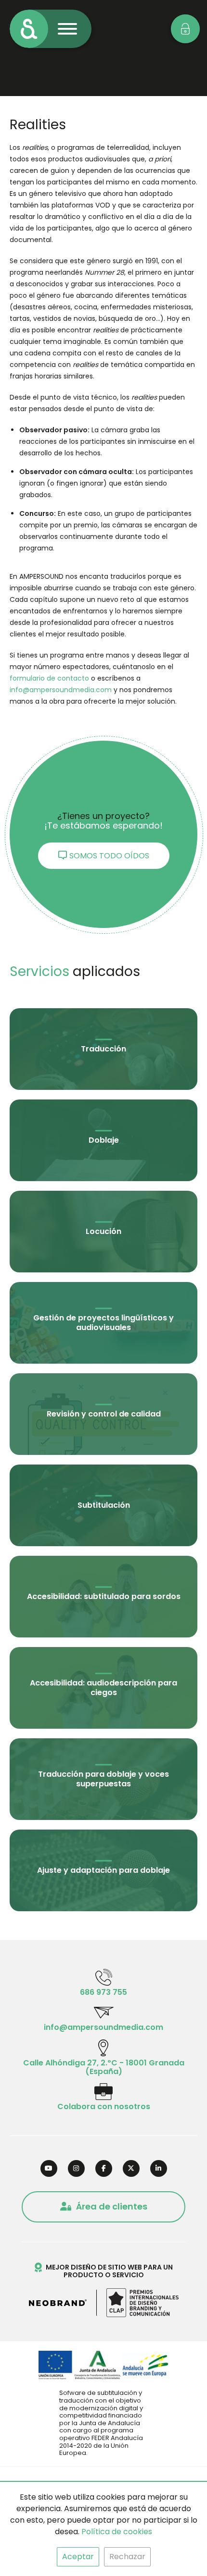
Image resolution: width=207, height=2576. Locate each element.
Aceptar (78, 2557)
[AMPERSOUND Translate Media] (29, 29)
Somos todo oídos (109, 856)
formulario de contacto (49, 678)
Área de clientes (112, 2206)
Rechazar (127, 2557)
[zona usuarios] (185, 29)
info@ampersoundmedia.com (61, 690)
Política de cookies (117, 2532)
